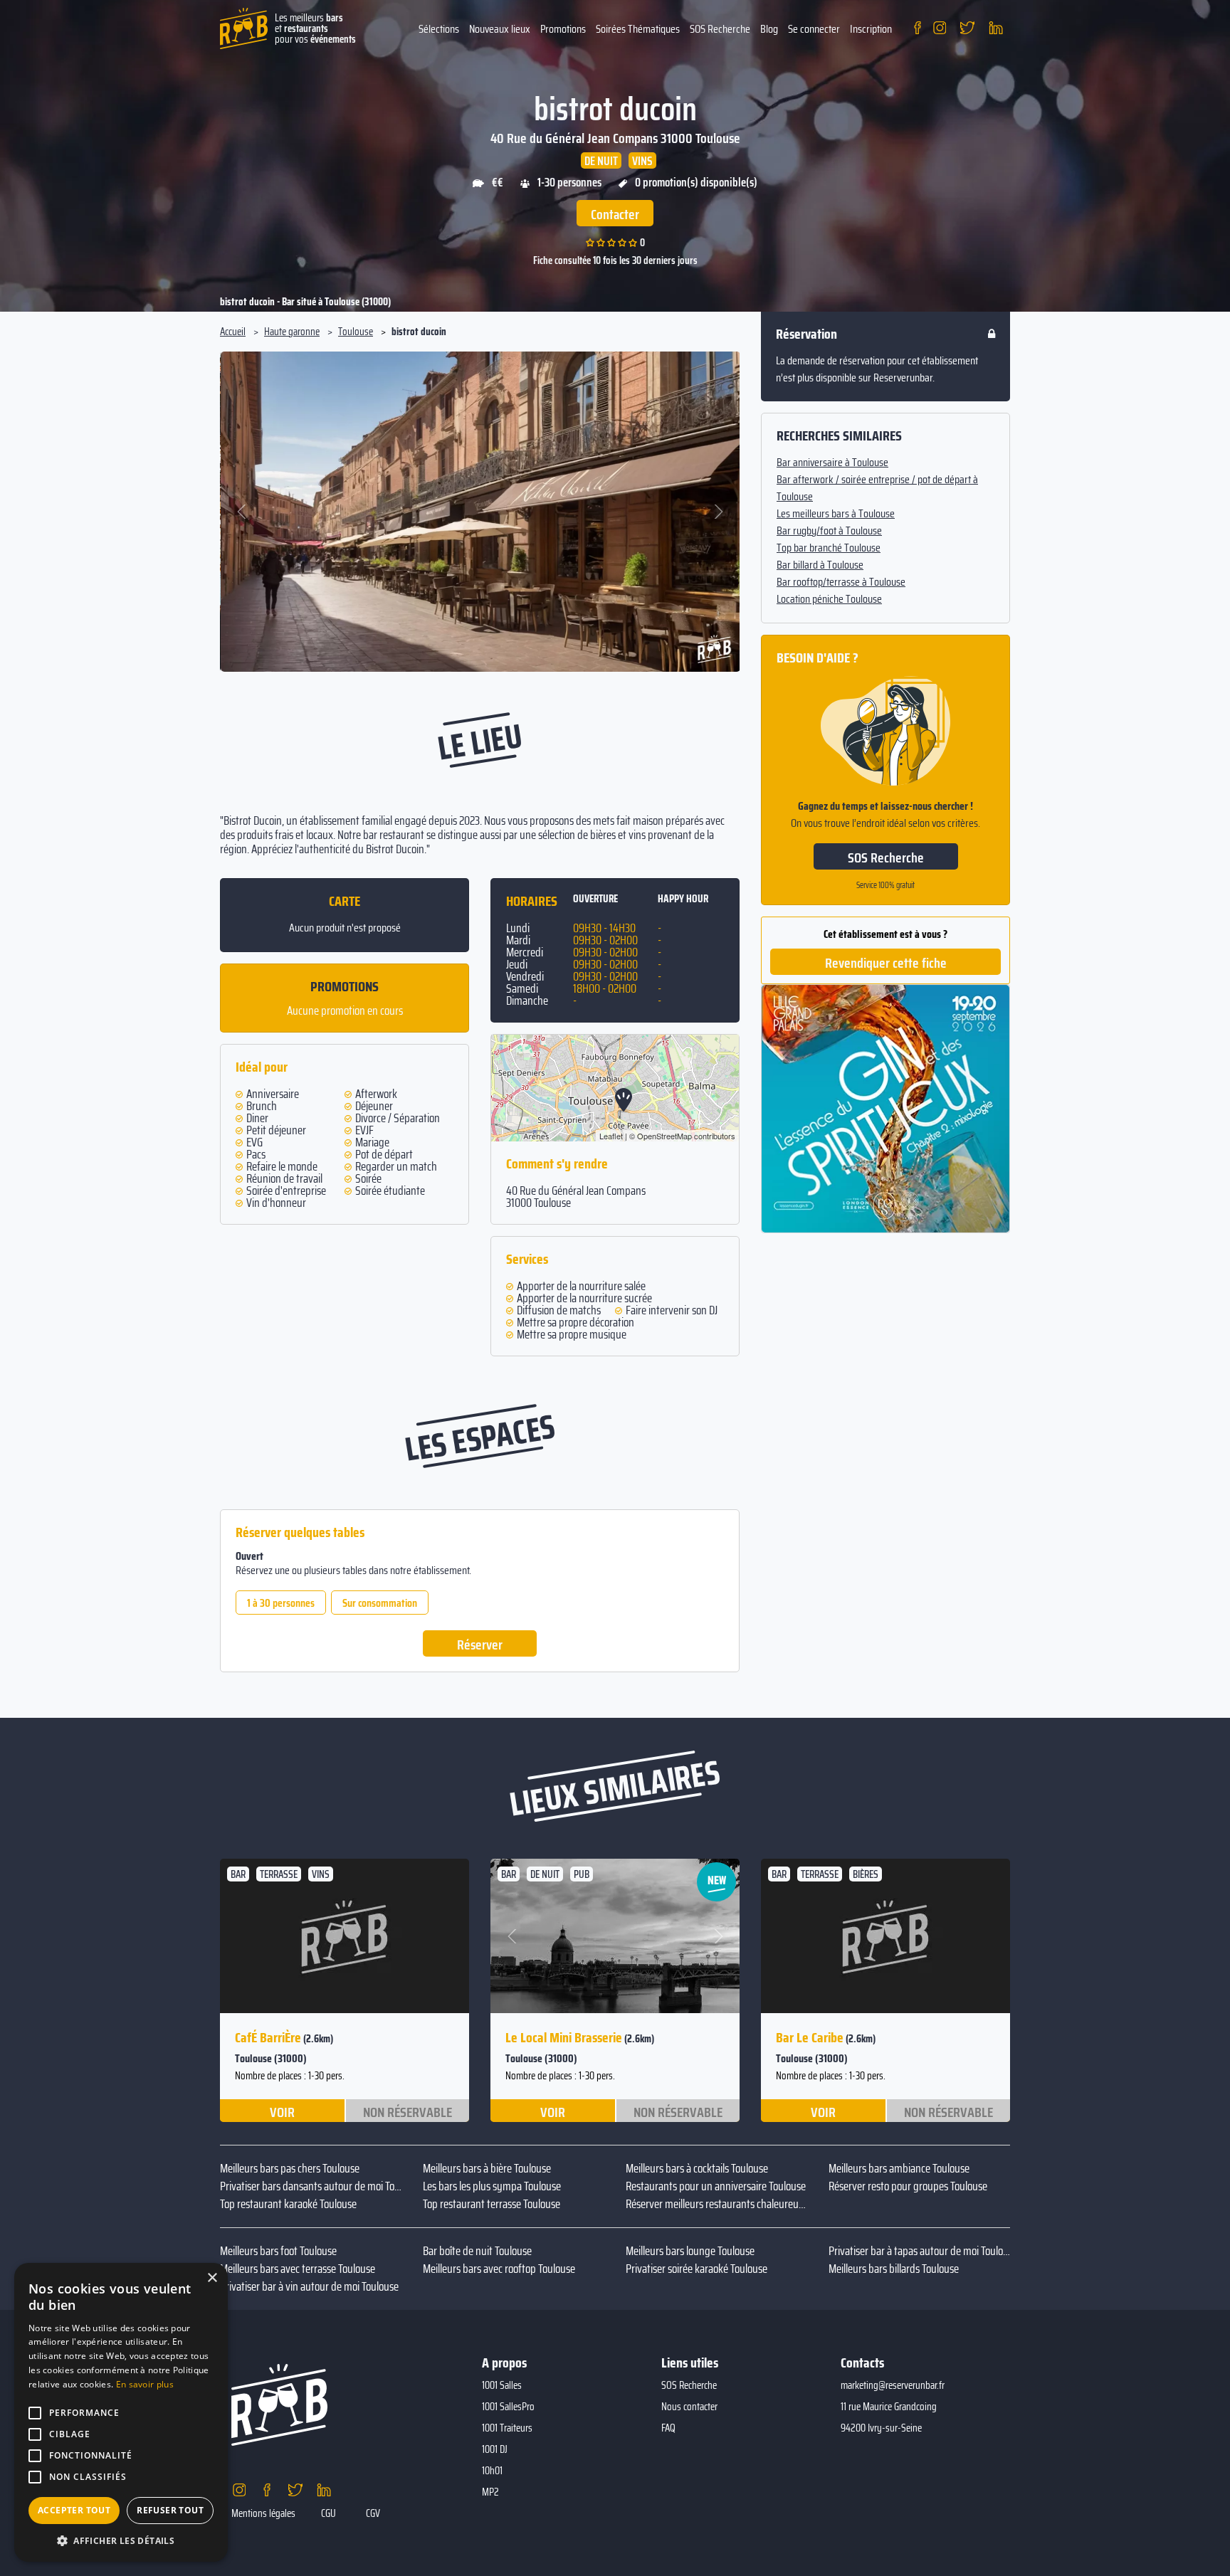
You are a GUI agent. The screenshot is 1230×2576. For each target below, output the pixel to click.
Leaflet (611, 1136)
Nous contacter (689, 2407)
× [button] (212, 2278)
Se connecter (814, 29)
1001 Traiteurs (507, 2428)
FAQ (668, 2428)
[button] (242, 512)
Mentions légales (263, 2513)
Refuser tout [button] (170, 2510)
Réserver (480, 1645)
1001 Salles (502, 2385)
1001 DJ (495, 2449)
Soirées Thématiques (638, 29)
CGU (328, 2513)
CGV (373, 2513)
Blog (769, 29)
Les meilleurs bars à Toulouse (836, 514)
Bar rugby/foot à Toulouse (829, 531)
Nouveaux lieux (500, 29)
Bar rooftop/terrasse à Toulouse (841, 582)
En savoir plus (145, 2384)
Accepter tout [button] (74, 2510)
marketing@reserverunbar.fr (893, 2385)
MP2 (490, 2492)
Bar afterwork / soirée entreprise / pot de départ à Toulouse (877, 488)
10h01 (492, 2471)
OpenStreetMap (664, 1136)
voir (282, 2111)
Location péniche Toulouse (829, 599)
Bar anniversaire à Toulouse (832, 463)
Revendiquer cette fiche (886, 963)
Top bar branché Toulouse (829, 548)
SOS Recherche (720, 29)
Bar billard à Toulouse (820, 565)
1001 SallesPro (508, 2407)
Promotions (563, 29)
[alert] (121, 2412)
